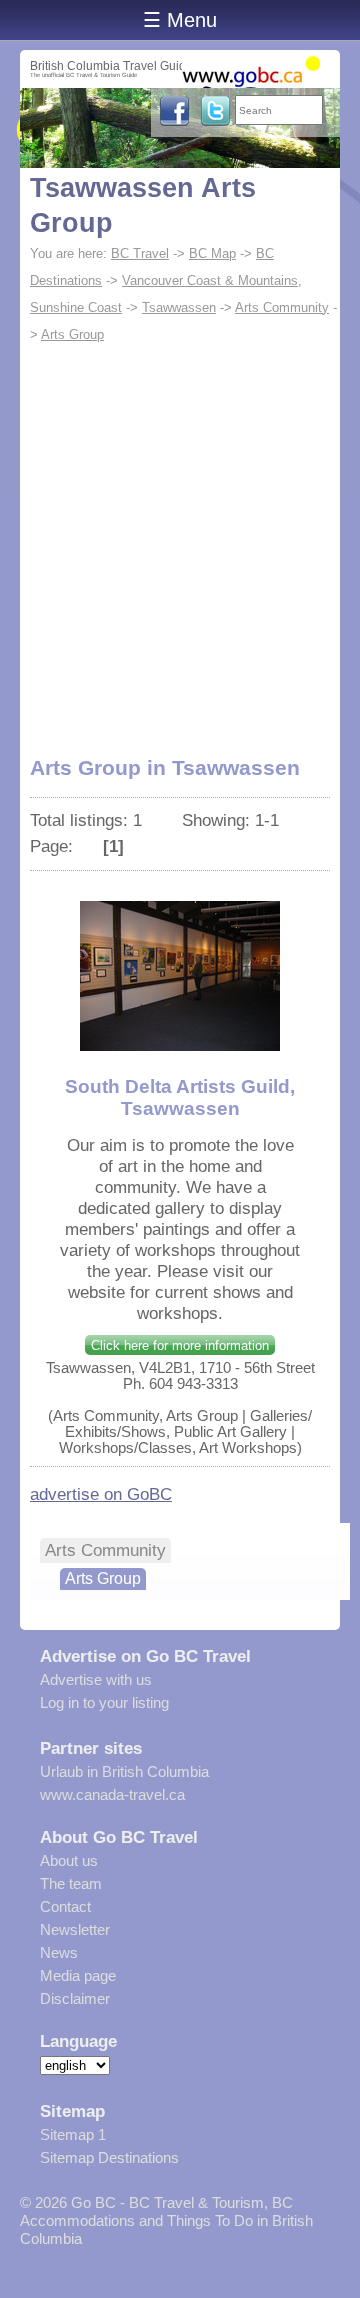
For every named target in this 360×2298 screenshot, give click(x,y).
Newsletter (75, 1929)
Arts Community (282, 307)
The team (71, 1883)
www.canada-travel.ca (112, 1794)
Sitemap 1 (73, 2134)
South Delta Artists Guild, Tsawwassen (180, 1097)
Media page (78, 1975)
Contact (65, 1906)
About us (69, 1860)
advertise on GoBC (101, 1494)
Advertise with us (96, 1679)
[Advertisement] (180, 538)
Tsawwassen (179, 307)
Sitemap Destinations (109, 2157)
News (59, 1952)
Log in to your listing (104, 1702)
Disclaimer (75, 1998)
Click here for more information (180, 1345)
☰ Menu (180, 20)
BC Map (212, 253)
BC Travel (140, 253)
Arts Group (72, 334)
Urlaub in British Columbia (124, 1771)
